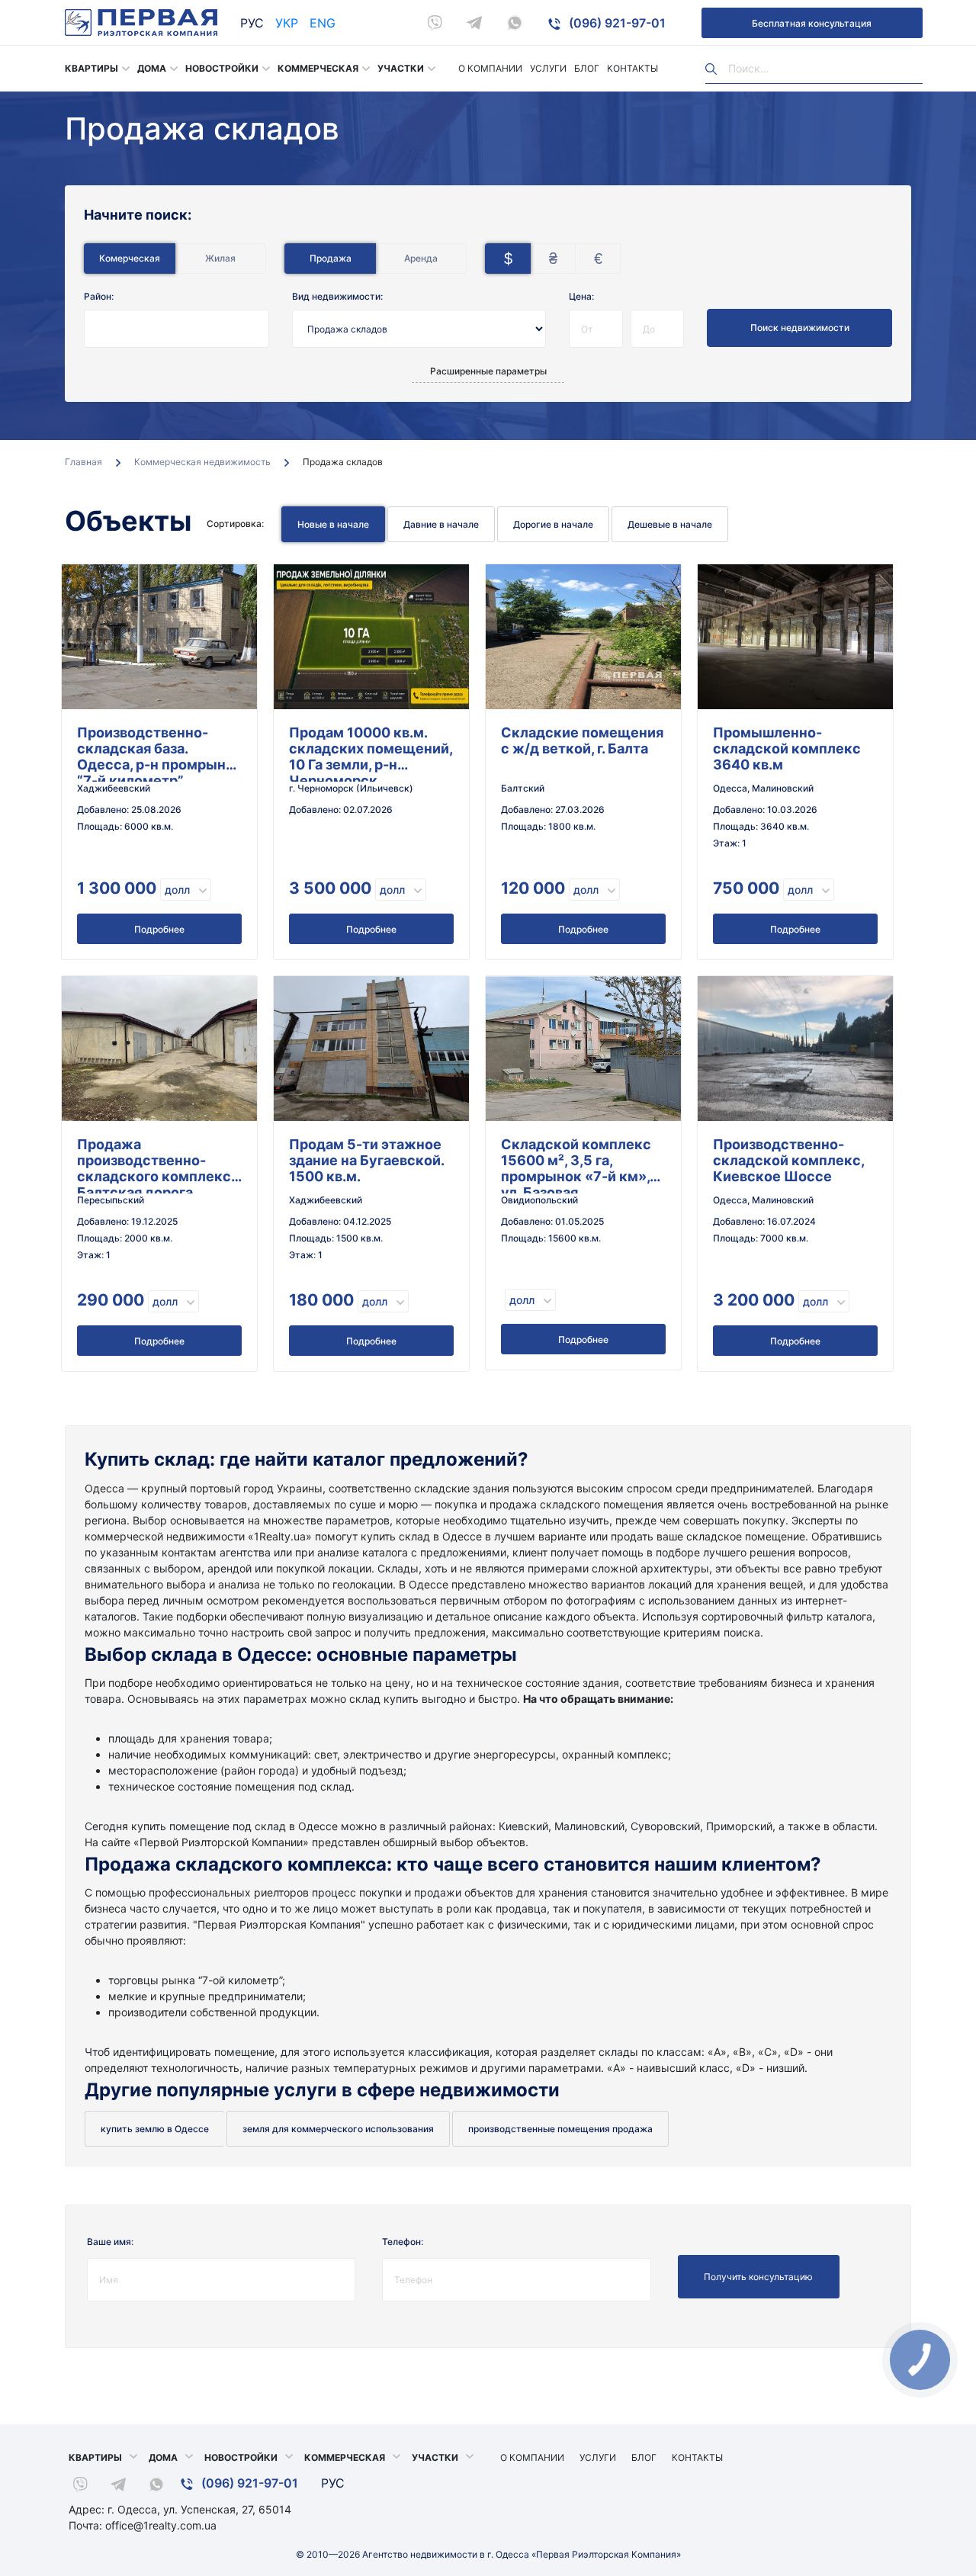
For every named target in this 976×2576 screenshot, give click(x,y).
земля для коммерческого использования (338, 2129)
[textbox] (108, 322)
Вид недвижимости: (337, 296)
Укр (287, 23)
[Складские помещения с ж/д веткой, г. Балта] (583, 637)
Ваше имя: (110, 2242)
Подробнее (159, 929)
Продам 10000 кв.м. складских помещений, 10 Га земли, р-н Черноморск (371, 753)
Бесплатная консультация (812, 23)
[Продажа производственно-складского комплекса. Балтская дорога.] (159, 1049)
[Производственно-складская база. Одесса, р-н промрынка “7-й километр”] (159, 637)
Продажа (331, 258)
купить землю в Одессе (155, 2129)
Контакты (632, 68)
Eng (323, 23)
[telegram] (474, 23)
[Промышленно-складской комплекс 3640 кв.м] (795, 637)
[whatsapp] (515, 23)
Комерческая (130, 258)
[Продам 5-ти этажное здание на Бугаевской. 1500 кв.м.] (371, 1049)
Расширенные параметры (488, 371)
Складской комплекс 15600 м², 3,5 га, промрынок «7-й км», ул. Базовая (576, 1165)
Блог (587, 68)
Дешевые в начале (670, 524)
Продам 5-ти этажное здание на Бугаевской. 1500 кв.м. (366, 1160)
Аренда (421, 258)
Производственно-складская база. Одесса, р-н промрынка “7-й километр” (159, 753)
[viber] (435, 23)
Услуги (548, 68)
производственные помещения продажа (560, 2129)
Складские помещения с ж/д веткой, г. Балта (582, 740)
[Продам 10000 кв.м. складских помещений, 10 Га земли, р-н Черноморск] (371, 637)
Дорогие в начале (553, 524)
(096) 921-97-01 (616, 23)
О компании (490, 68)
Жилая (220, 258)
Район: (99, 296)
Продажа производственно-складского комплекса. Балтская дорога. (159, 1165)
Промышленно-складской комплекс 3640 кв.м (787, 748)
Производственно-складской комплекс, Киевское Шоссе (788, 1160)
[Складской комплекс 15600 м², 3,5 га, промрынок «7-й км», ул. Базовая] (583, 1049)
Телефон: (403, 2242)
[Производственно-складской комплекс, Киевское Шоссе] (795, 1049)
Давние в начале (441, 524)
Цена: (581, 296)
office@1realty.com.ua (161, 2525)
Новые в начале (333, 524)
